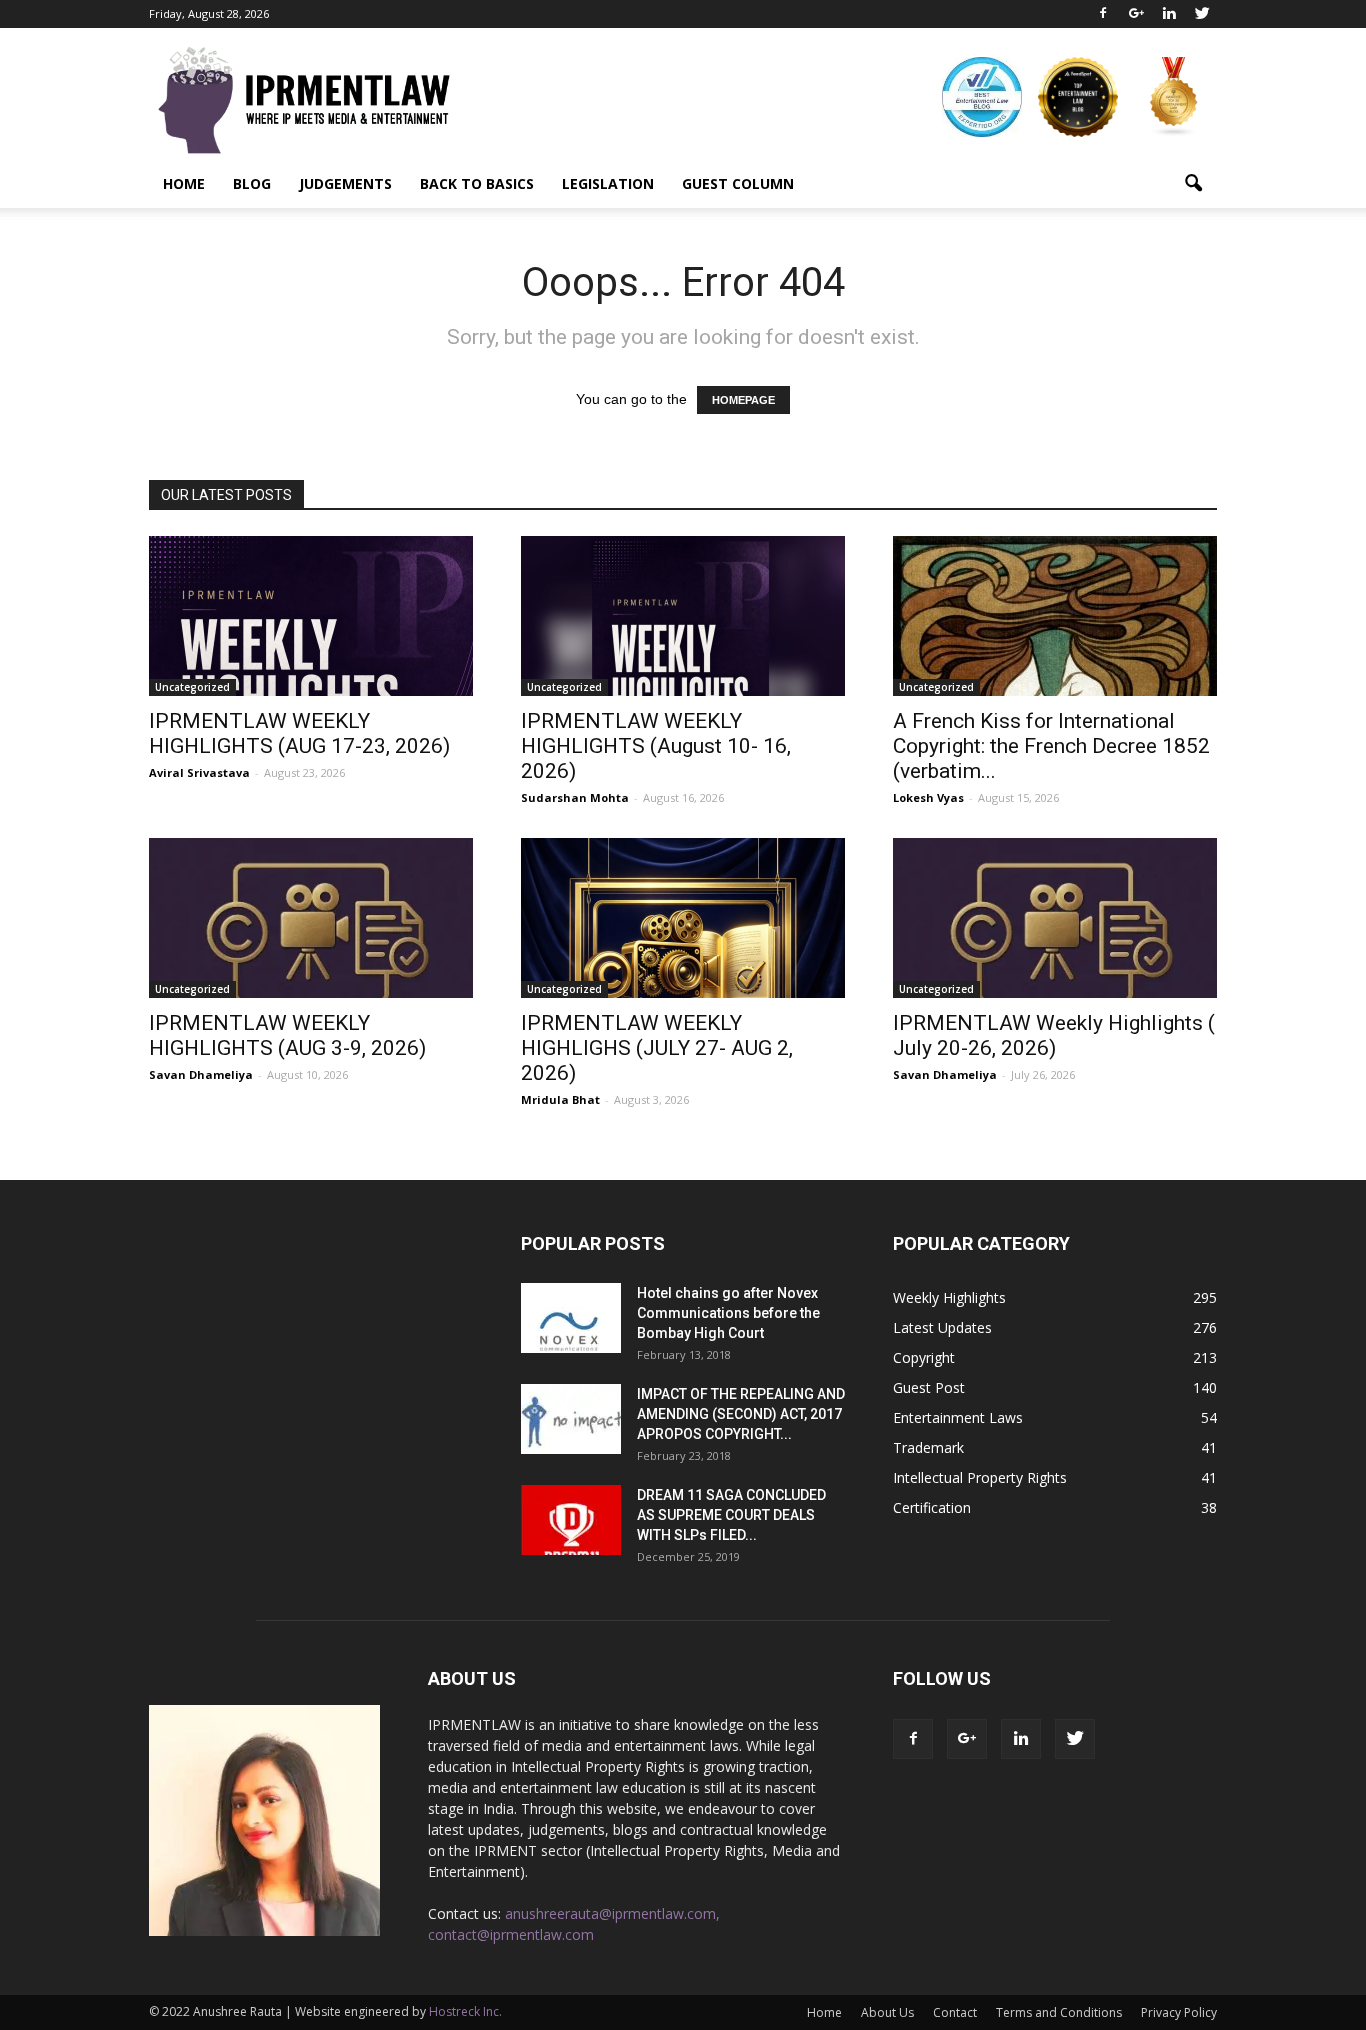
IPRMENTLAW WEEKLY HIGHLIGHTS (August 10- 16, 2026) (656, 746)
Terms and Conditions (1059, 2012)
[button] (1193, 184)
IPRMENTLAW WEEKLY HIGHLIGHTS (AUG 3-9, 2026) (287, 1035)
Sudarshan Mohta (575, 797)
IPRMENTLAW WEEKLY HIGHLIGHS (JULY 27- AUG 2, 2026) (657, 1048)
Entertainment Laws (958, 1417)
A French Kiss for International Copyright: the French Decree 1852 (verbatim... (1051, 746)
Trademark (928, 1447)
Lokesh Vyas (928, 797)
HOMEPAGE (743, 400)
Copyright (924, 1357)
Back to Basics (477, 183)
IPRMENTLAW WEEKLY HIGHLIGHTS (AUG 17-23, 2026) (299, 733)
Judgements (345, 183)
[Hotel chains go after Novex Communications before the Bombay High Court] (571, 1318)
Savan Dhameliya (201, 1074)
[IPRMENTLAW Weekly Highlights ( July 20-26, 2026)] (1055, 918)
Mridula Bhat (560, 1099)
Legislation (608, 183)
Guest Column (738, 183)
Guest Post (929, 1387)
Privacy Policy (1179, 2012)
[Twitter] (1202, 14)
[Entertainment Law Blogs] (1174, 97)
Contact (955, 2012)
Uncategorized (192, 687)
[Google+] (1136, 14)
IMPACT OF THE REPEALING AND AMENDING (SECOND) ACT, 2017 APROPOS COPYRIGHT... (741, 1414)
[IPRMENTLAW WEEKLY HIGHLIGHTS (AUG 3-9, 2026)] (311, 918)
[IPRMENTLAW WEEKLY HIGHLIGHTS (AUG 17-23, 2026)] (311, 616)
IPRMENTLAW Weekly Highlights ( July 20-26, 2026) (1054, 1035)
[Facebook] (1103, 14)
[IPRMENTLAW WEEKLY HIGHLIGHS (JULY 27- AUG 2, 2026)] (683, 918)
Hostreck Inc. (465, 2011)
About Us (887, 2012)
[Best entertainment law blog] (982, 97)
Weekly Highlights (949, 1297)
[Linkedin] (1169, 14)
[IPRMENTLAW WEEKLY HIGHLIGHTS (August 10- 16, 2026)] (683, 616)
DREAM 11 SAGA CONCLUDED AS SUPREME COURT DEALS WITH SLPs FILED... (731, 1515)
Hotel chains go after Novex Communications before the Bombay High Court (728, 1313)
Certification (932, 1507)
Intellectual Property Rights (980, 1477)
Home (184, 183)
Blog (252, 183)
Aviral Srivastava (199, 772)
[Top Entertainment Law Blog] (1078, 97)
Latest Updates (942, 1327)
